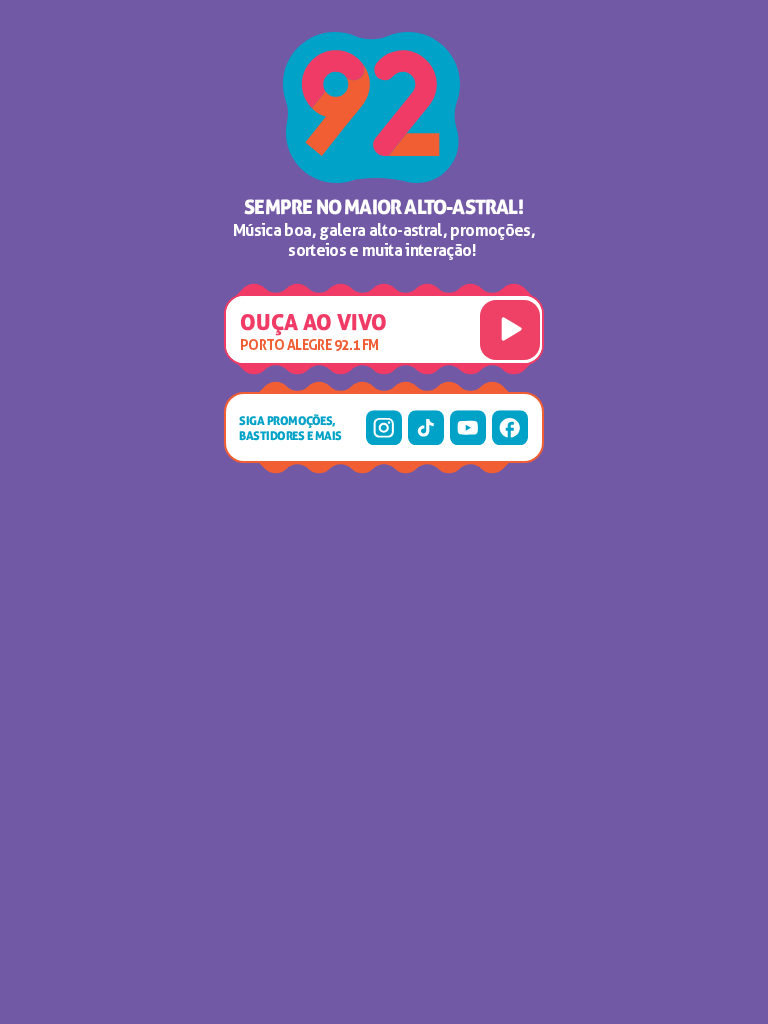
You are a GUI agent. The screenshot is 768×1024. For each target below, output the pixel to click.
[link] (384, 428)
